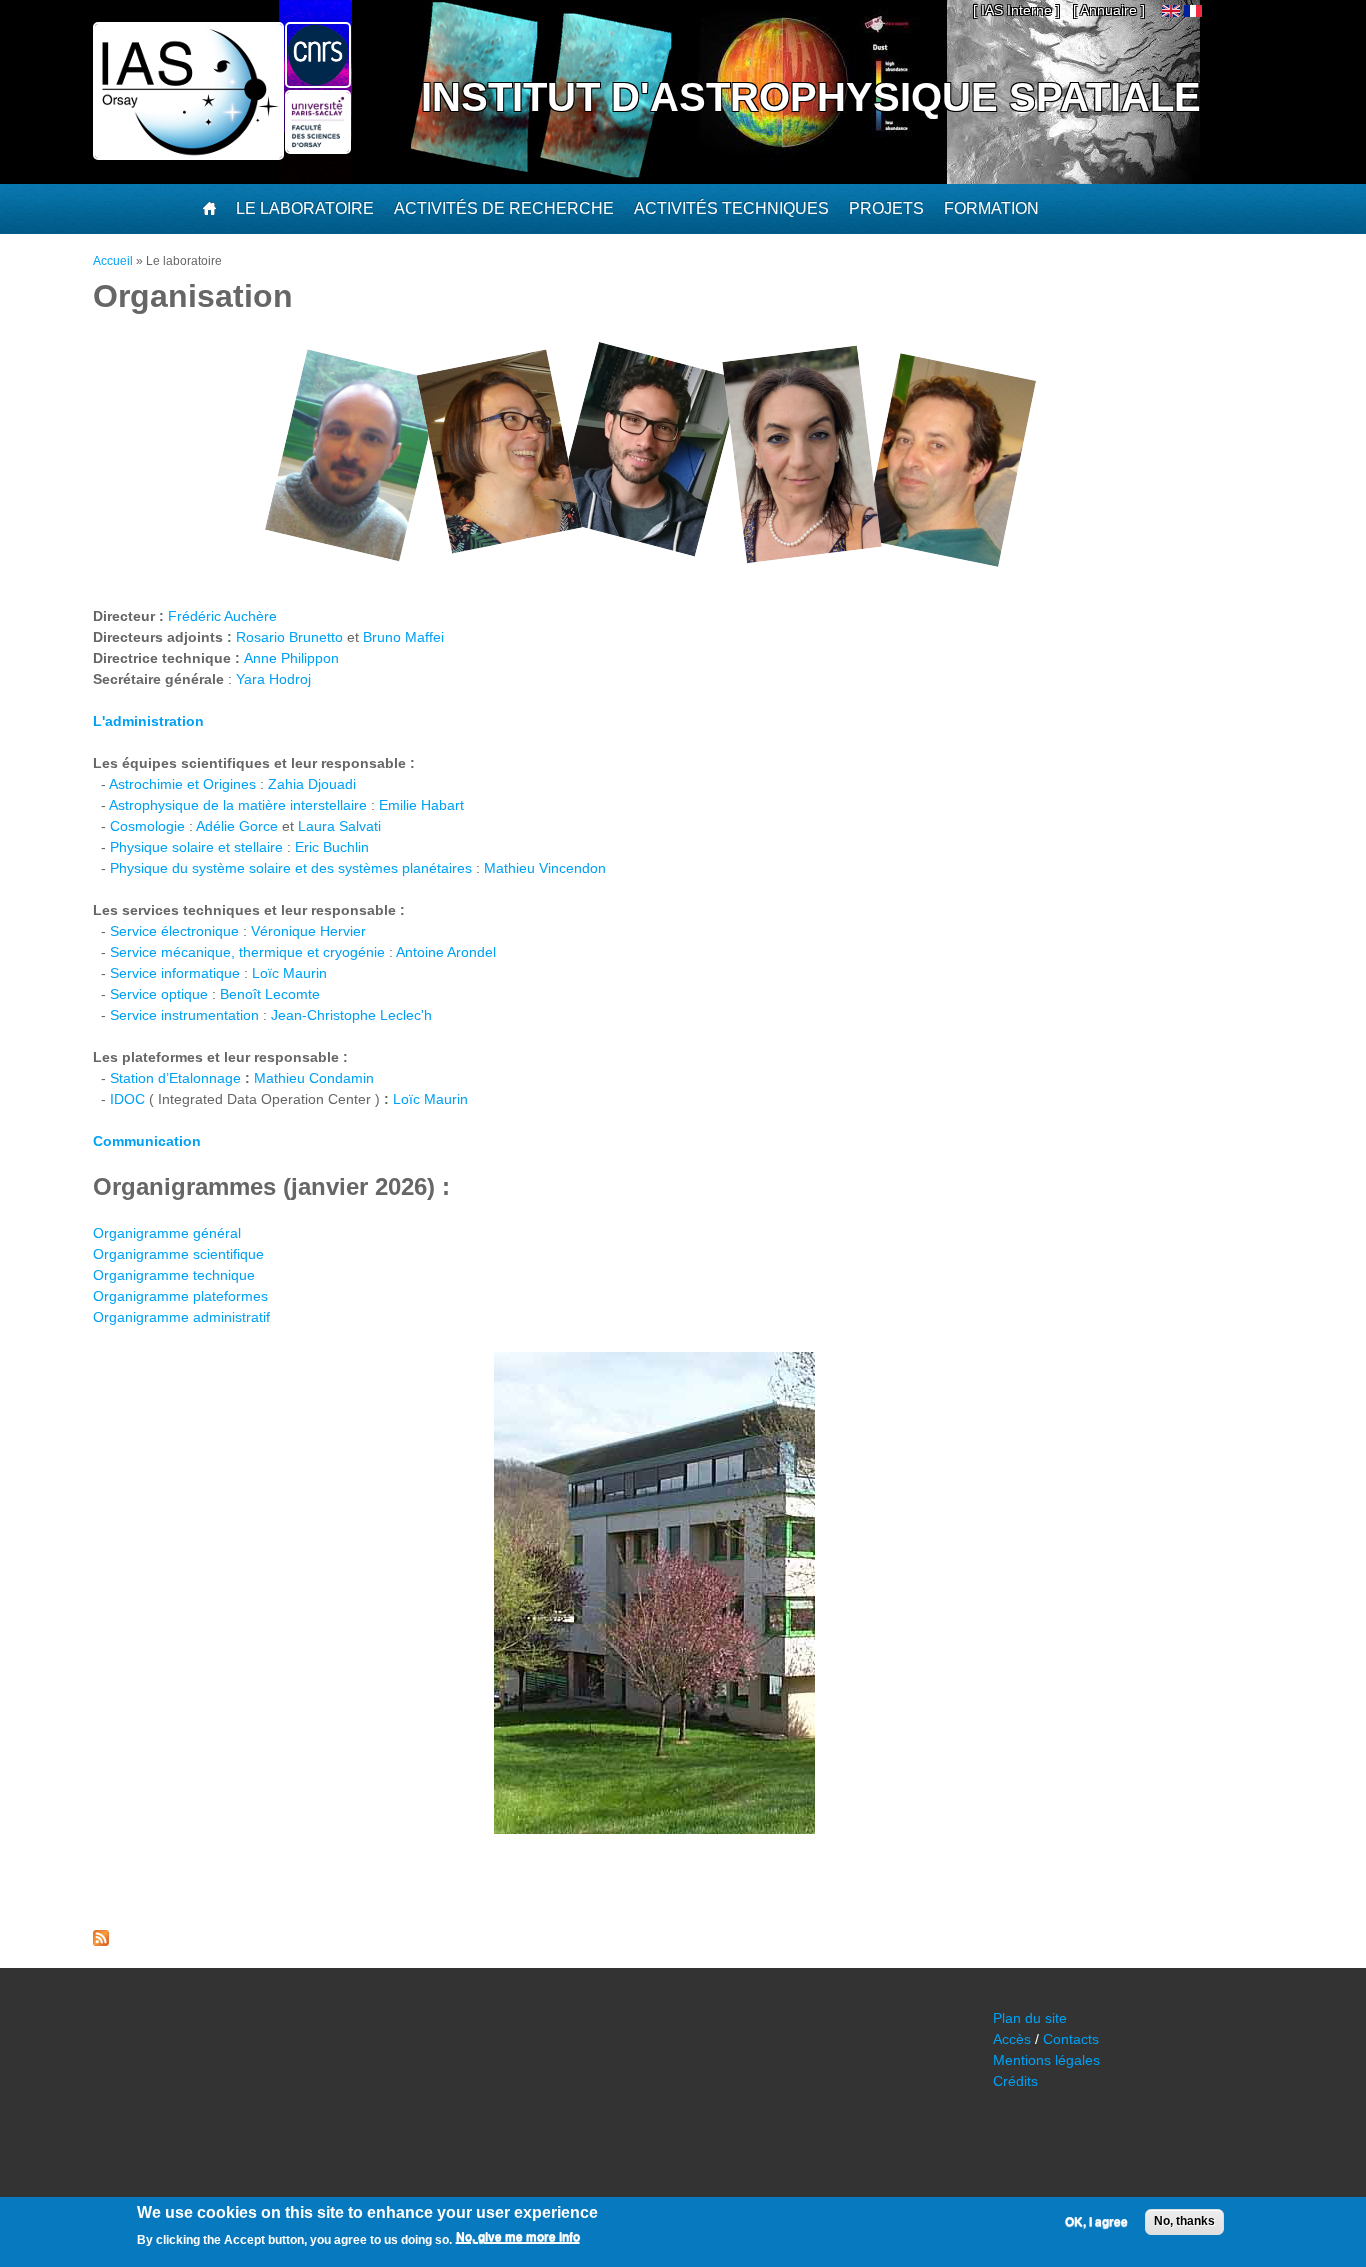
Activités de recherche (504, 208)
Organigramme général (167, 1233)
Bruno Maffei (403, 637)
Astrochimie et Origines (182, 784)
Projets (886, 208)
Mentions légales (1046, 2060)
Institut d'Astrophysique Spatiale (811, 97)
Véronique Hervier (308, 931)
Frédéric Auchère (222, 616)
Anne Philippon (291, 658)
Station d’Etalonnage (175, 1078)
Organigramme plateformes (180, 1296)
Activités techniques (731, 208)
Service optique (159, 994)
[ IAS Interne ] (1016, 10)
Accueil (113, 261)
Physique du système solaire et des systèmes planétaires (291, 868)
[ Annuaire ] (1109, 10)
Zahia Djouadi (312, 784)
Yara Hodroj (273, 679)
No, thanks (1184, 2221)
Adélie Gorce (237, 826)
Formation (991, 208)
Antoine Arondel (446, 952)
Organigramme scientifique (178, 1254)
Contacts (1071, 2039)
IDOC (127, 1099)
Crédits (1015, 2081)
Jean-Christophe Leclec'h (351, 1015)
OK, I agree (1096, 2222)
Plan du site (1030, 2018)
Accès (1012, 2039)
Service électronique (174, 931)
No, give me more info (518, 2238)
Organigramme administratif (181, 1317)
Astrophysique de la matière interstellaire (238, 805)
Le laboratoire (305, 208)
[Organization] (1171, 12)
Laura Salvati (339, 826)
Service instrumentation (184, 1015)
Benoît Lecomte (270, 994)
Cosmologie (147, 826)
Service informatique (175, 973)
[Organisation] (1193, 12)
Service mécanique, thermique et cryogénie (247, 952)
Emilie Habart (421, 805)
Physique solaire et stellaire (196, 847)
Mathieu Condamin (314, 1078)
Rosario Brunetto (289, 637)
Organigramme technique (174, 1275)
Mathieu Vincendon (545, 868)
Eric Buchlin (332, 847)
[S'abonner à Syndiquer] (101, 1941)
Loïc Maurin (289, 973)
